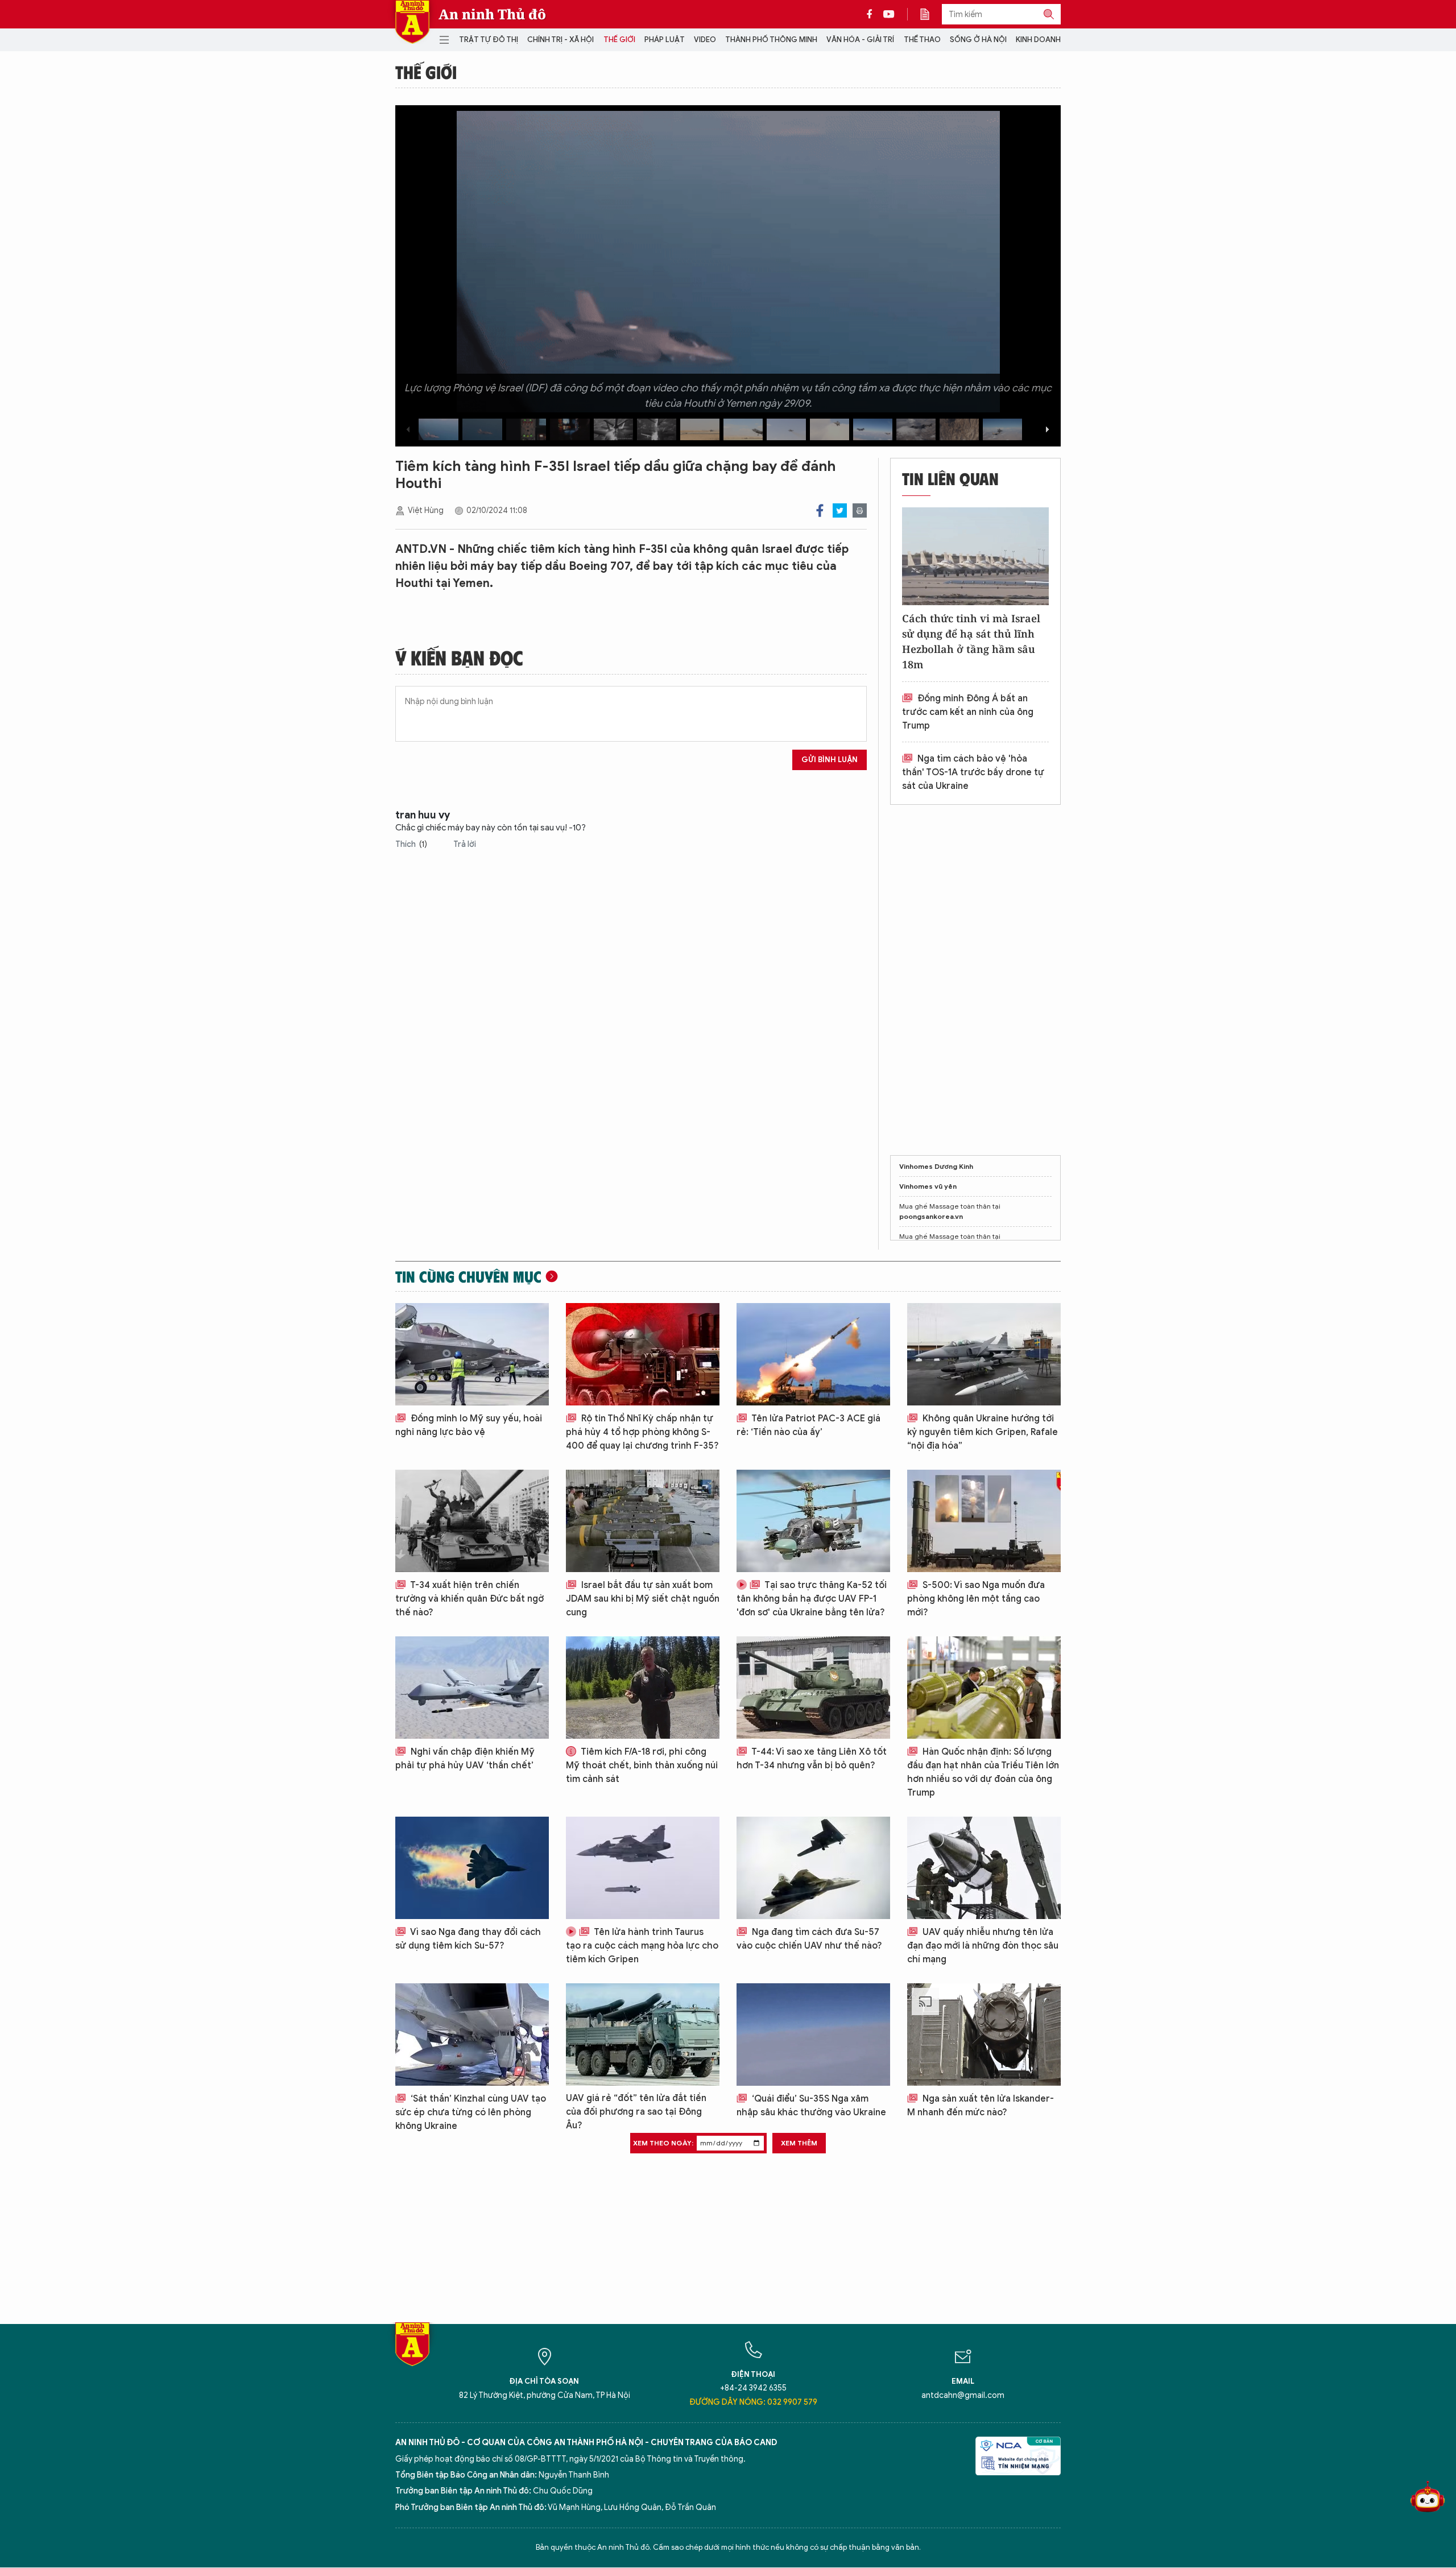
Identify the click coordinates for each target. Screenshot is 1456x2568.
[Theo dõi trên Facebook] (872, 14)
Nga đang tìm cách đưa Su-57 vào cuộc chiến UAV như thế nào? (809, 1939)
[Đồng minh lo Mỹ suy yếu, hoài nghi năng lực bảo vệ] (472, 1354)
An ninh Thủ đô (492, 14)
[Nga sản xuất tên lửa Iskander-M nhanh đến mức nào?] (984, 2034)
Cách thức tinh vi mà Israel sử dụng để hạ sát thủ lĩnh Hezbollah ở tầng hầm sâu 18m (971, 641)
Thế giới (619, 40)
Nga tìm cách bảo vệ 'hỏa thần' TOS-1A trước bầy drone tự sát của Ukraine (973, 772)
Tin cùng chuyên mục (468, 1276)
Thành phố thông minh (771, 40)
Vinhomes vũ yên (928, 1186)
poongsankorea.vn (931, 1216)
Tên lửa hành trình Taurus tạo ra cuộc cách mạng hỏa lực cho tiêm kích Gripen (642, 1946)
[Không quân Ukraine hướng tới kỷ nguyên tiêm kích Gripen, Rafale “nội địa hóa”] (984, 1354)
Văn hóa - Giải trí (860, 40)
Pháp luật (665, 40)
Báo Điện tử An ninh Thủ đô (412, 22)
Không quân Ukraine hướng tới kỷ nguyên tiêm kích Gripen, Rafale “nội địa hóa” (983, 1432)
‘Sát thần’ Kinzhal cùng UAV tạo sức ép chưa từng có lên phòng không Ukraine (471, 2112)
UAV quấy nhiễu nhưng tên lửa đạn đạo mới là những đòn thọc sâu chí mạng (983, 1946)
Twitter (840, 510)
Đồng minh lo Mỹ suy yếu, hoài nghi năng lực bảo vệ (469, 1425)
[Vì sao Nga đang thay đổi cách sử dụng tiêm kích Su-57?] (472, 1868)
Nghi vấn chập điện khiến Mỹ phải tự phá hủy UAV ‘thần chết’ (465, 1759)
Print (860, 510)
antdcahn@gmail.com (963, 2395)
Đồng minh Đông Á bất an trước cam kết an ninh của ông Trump (968, 712)
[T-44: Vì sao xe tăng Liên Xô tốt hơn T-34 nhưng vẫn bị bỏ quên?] (813, 1688)
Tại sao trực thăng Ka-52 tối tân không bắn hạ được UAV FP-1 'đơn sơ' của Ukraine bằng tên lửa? (812, 1599)
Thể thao (922, 40)
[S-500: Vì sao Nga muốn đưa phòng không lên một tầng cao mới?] (984, 1521)
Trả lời (465, 844)
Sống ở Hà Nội (978, 40)
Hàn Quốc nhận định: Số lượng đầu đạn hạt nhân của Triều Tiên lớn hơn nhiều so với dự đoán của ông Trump (983, 1772)
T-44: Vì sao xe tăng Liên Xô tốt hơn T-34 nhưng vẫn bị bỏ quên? (812, 1759)
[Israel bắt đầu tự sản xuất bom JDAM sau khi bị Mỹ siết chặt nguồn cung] (643, 1521)
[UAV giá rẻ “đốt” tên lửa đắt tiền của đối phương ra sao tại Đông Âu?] (643, 2034)
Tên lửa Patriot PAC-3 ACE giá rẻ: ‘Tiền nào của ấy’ (808, 1425)
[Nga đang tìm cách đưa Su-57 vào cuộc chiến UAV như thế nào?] (813, 1868)
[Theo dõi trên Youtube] (889, 14)
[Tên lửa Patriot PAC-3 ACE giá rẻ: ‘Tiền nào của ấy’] (813, 1354)
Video (705, 40)
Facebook (820, 510)
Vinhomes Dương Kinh (936, 1166)
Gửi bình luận (830, 760)
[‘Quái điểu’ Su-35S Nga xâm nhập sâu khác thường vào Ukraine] (813, 2034)
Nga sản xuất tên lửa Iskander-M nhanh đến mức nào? (981, 2106)
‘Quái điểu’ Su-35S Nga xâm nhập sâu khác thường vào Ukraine (811, 2106)
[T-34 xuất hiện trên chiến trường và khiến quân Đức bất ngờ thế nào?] (472, 1521)
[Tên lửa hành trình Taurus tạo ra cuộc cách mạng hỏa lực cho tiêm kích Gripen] (643, 1868)
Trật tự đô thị (489, 40)
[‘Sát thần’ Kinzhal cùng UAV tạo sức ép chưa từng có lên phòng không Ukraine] (472, 2034)
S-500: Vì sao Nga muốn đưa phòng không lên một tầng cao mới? (976, 1599)
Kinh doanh (1038, 40)
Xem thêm (799, 2143)
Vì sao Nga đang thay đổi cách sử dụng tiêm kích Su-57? (468, 1939)
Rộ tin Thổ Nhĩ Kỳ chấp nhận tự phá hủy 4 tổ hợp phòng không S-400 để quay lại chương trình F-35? (642, 1432)
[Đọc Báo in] (930, 14)
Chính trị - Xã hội (561, 40)
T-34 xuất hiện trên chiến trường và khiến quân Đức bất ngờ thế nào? (470, 1599)
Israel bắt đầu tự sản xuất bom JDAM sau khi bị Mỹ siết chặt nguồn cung (643, 1599)
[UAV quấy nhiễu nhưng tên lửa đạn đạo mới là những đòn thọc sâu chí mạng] (984, 1868)
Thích (411, 844)
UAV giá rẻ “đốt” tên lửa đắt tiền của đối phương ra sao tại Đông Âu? (636, 2112)
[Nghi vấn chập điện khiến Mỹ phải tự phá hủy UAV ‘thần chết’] (472, 1688)
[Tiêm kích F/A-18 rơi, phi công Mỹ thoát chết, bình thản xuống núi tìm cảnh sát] (643, 1688)
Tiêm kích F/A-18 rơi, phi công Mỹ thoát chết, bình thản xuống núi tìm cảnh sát (642, 1765)
